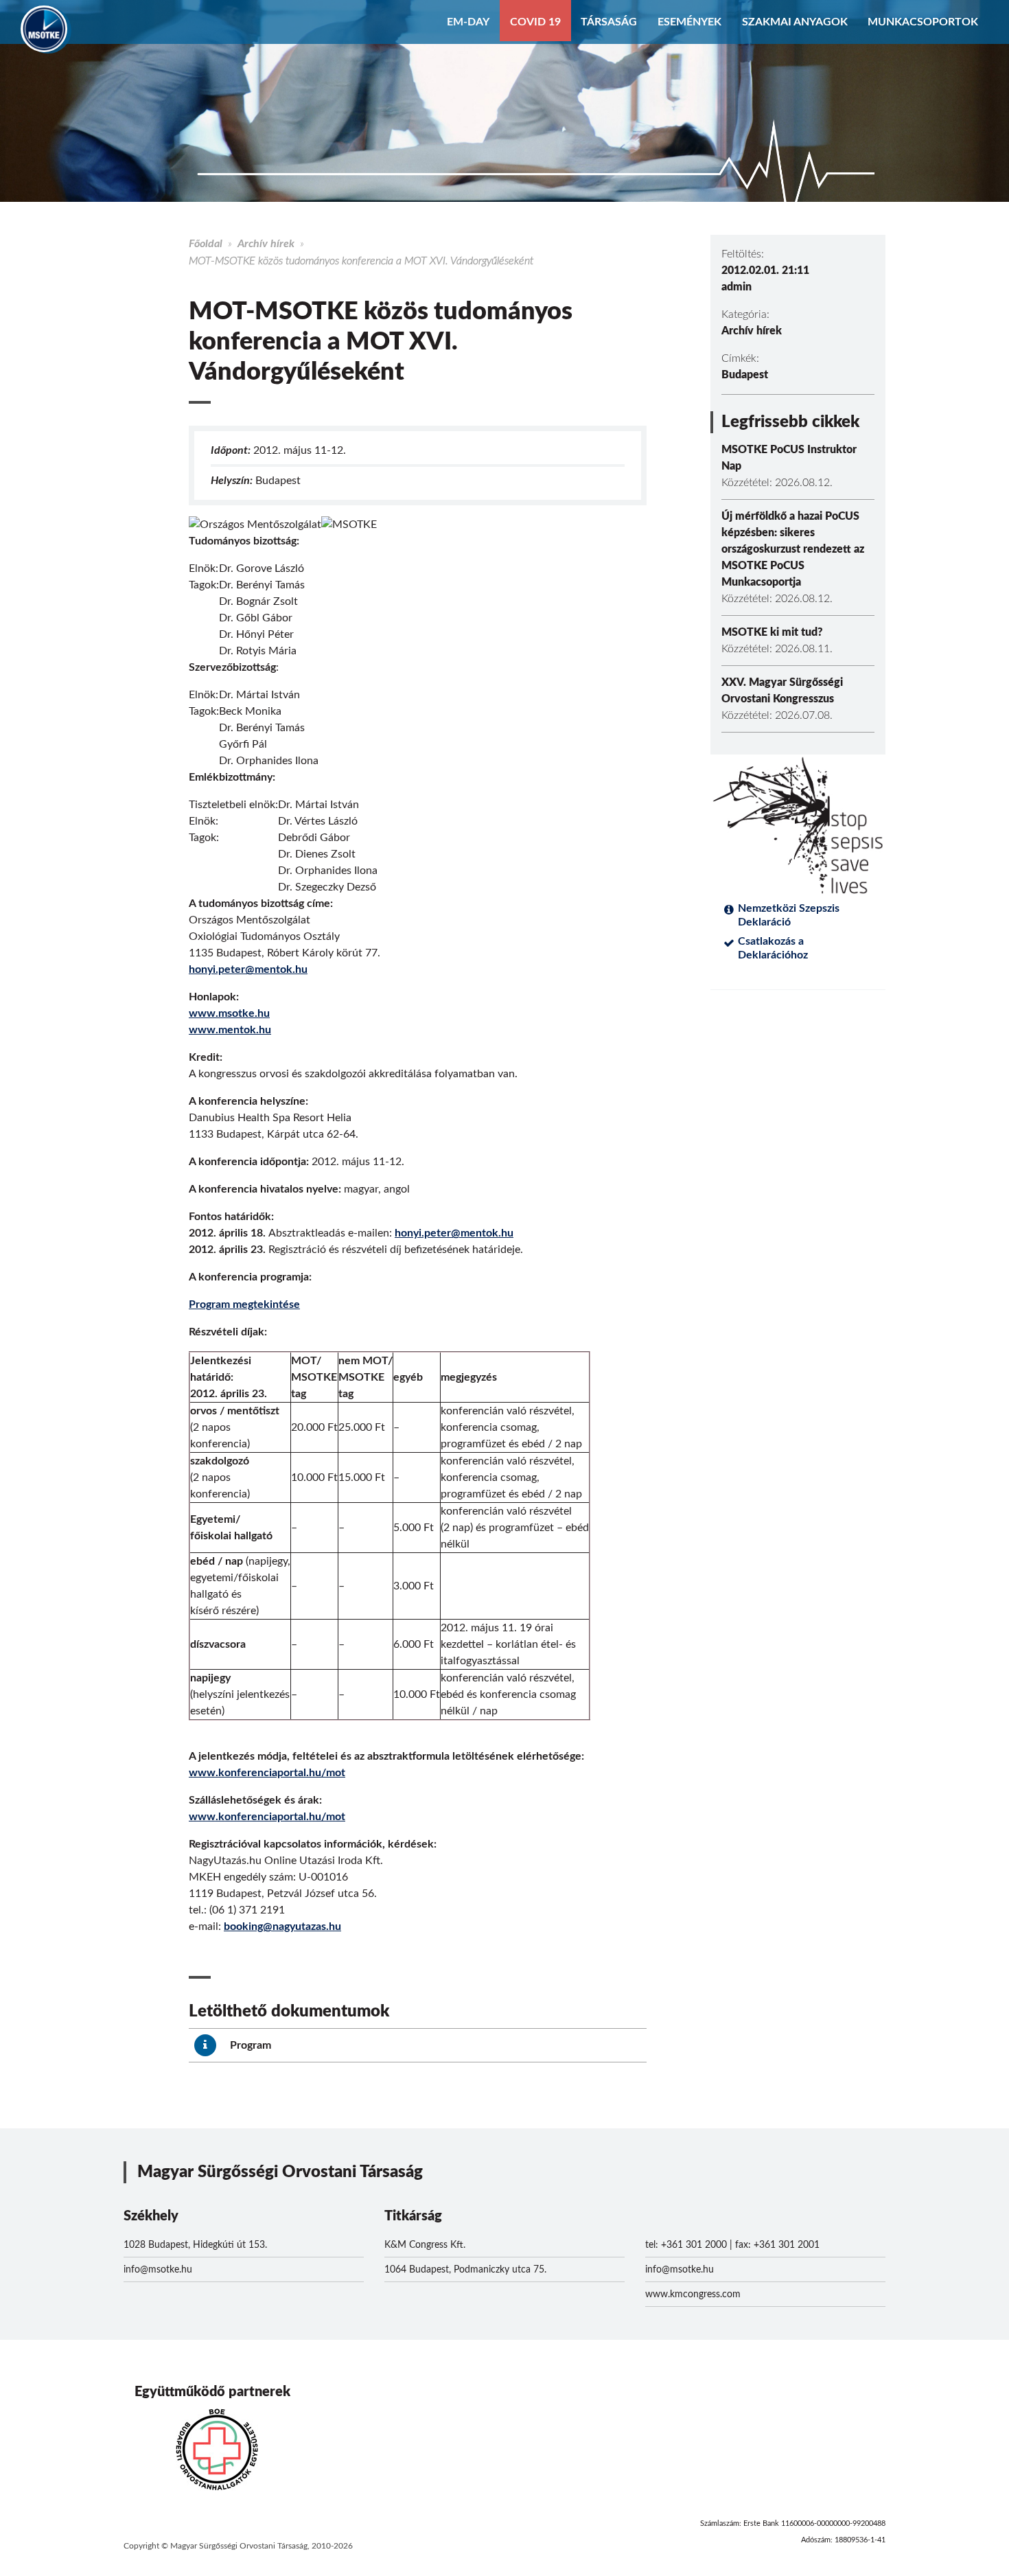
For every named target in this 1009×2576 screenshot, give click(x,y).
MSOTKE (44, 29)
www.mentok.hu (230, 1030)
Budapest (745, 375)
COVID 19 (535, 22)
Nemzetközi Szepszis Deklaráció (789, 915)
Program (249, 2045)
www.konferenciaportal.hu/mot (267, 1773)
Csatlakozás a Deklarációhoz (773, 948)
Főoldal (206, 244)
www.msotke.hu (229, 1013)
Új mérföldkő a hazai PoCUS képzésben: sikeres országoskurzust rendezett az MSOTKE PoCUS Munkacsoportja (793, 549)
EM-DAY (468, 22)
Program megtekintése (244, 1304)
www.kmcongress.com (693, 2295)
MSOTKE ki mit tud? (772, 632)
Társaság (609, 22)
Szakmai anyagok (795, 22)
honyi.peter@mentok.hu (248, 969)
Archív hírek (266, 244)
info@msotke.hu (158, 2270)
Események (689, 22)
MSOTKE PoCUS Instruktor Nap (789, 458)
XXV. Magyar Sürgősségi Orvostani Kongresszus (782, 691)
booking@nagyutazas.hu (282, 1927)
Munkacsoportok (923, 22)
